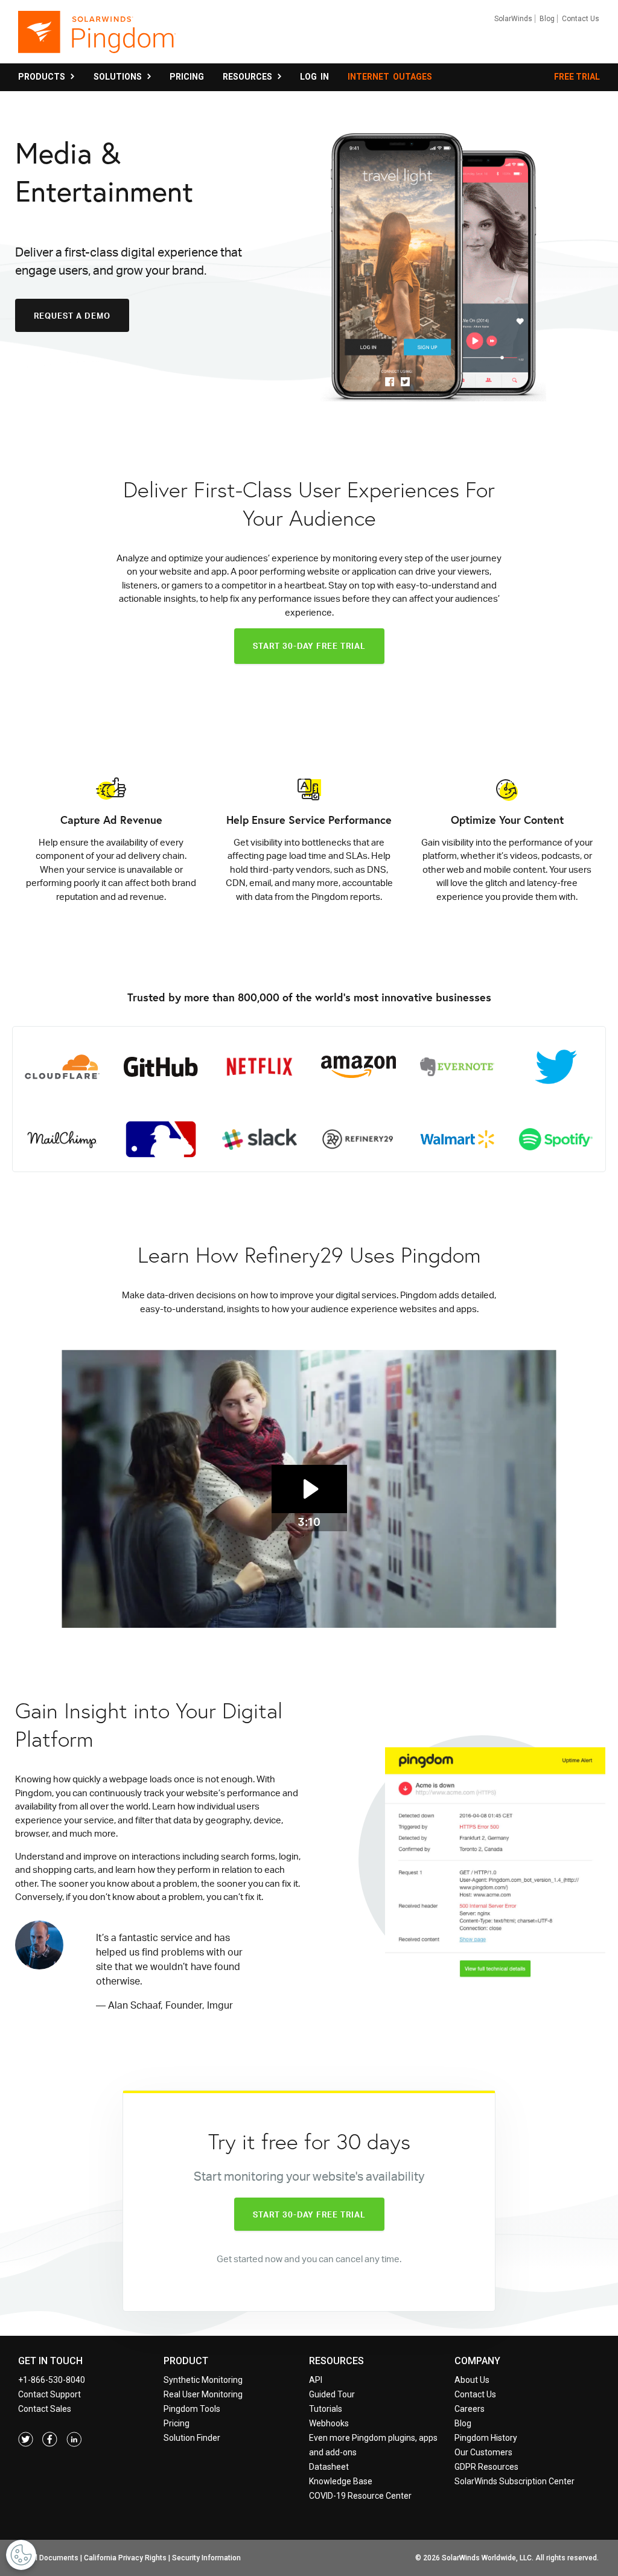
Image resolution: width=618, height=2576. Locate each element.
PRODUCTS (43, 77)
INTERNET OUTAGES (390, 77)
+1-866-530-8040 (52, 2380)
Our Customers (483, 2452)
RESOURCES (249, 77)
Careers (470, 2409)
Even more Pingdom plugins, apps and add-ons (373, 2445)
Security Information (206, 2558)
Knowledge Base (341, 2481)
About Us (472, 2380)
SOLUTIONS (119, 77)
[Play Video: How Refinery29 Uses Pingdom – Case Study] (309, 1489)
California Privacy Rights (125, 2558)
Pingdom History (486, 2438)
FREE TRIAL (577, 77)
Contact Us (581, 19)
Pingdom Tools (192, 2409)
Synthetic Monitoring (203, 2380)
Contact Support (49, 2394)
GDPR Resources (486, 2467)
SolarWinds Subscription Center (514, 2481)
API (316, 2380)
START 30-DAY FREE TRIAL (309, 646)
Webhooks (329, 2423)
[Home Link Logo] (97, 37)
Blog (547, 19)
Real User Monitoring (203, 2394)
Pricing (177, 2423)
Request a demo (72, 316)
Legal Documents (49, 2558)
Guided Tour (332, 2394)
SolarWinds (513, 19)
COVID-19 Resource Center (360, 2496)
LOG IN (314, 77)
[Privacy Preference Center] (21, 2555)
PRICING (187, 77)
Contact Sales (45, 2409)
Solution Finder (192, 2438)
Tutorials (326, 2409)
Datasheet (329, 2467)
